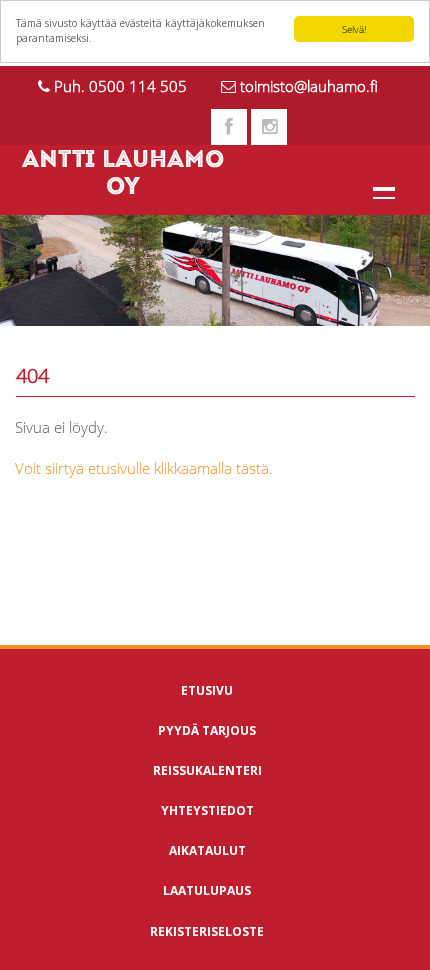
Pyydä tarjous (207, 730)
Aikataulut (207, 850)
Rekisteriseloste (207, 931)
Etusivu (207, 690)
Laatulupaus (207, 890)
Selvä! (354, 29)
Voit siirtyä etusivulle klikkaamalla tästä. (144, 468)
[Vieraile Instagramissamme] (269, 127)
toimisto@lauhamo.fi (309, 86)
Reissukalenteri (207, 770)
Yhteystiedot (207, 810)
